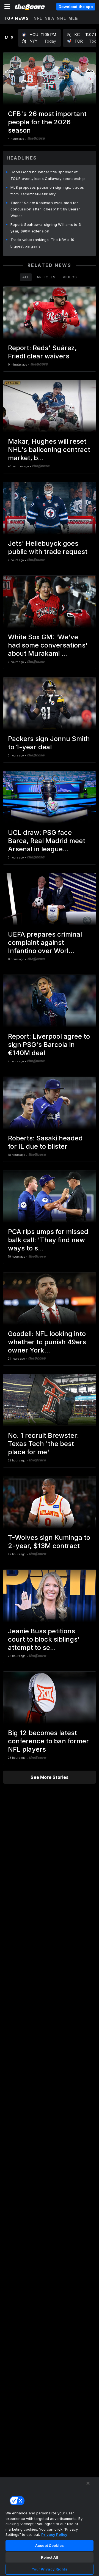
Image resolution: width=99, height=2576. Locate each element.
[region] (50, 2526)
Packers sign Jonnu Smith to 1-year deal (49, 743)
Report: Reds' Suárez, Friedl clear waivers (42, 352)
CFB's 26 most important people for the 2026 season (47, 122)
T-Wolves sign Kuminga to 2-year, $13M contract (49, 1542)
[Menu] (7, 7)
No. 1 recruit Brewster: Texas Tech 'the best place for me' (43, 1444)
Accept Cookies (50, 2545)
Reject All (50, 2557)
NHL (61, 18)
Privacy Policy (54, 2534)
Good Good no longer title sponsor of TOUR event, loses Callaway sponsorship (48, 175)
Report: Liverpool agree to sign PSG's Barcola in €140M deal (49, 1045)
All (26, 277)
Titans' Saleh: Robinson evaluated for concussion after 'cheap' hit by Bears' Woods (45, 209)
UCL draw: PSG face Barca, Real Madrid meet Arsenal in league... (47, 841)
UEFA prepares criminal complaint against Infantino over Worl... (45, 943)
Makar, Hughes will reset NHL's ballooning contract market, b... (49, 450)
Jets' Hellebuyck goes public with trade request (48, 548)
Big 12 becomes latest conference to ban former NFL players (48, 1741)
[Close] (88, 2483)
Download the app (76, 7)
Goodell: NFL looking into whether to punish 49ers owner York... (47, 1342)
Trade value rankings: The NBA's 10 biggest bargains (42, 243)
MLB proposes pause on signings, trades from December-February (47, 191)
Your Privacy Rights (49, 2569)
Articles (46, 277)
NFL (38, 18)
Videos (70, 277)
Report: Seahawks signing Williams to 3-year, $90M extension (47, 228)
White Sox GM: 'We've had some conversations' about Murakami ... (48, 645)
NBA (50, 18)
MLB (73, 18)
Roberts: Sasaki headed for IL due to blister (45, 1142)
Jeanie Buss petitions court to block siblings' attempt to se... (44, 1639)
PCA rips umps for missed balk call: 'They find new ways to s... (48, 1240)
